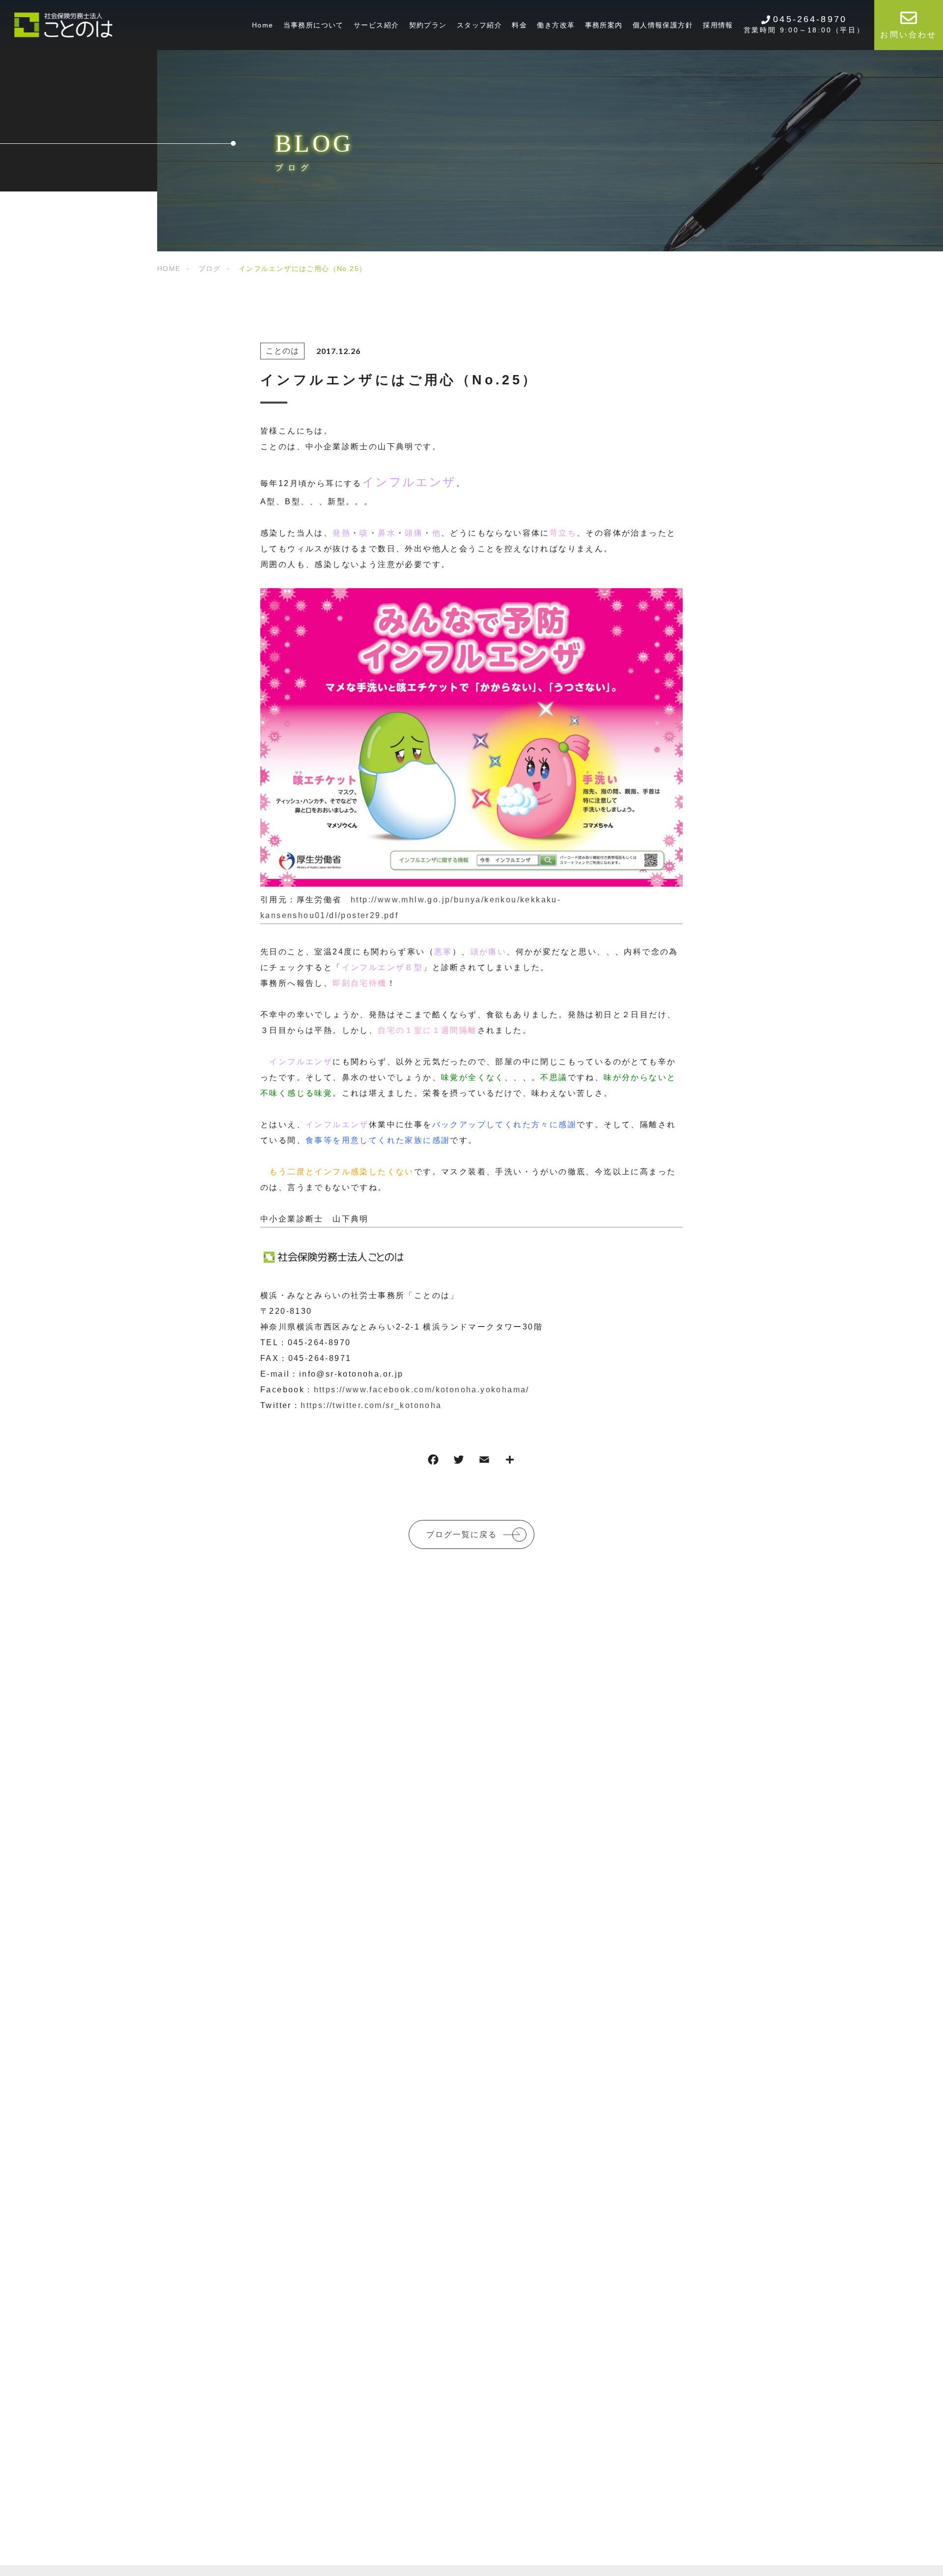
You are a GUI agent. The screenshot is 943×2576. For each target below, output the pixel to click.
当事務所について (314, 25)
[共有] (510, 1462)
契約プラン (428, 25)
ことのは (282, 351)
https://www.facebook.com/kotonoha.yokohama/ (422, 1390)
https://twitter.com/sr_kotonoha (371, 1405)
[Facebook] (433, 1462)
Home (263, 25)
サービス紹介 (376, 25)
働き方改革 (556, 25)
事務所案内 (604, 25)
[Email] (484, 1462)
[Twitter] (459, 1462)
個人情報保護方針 (663, 25)
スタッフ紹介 (479, 25)
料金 (519, 25)
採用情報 (718, 25)
